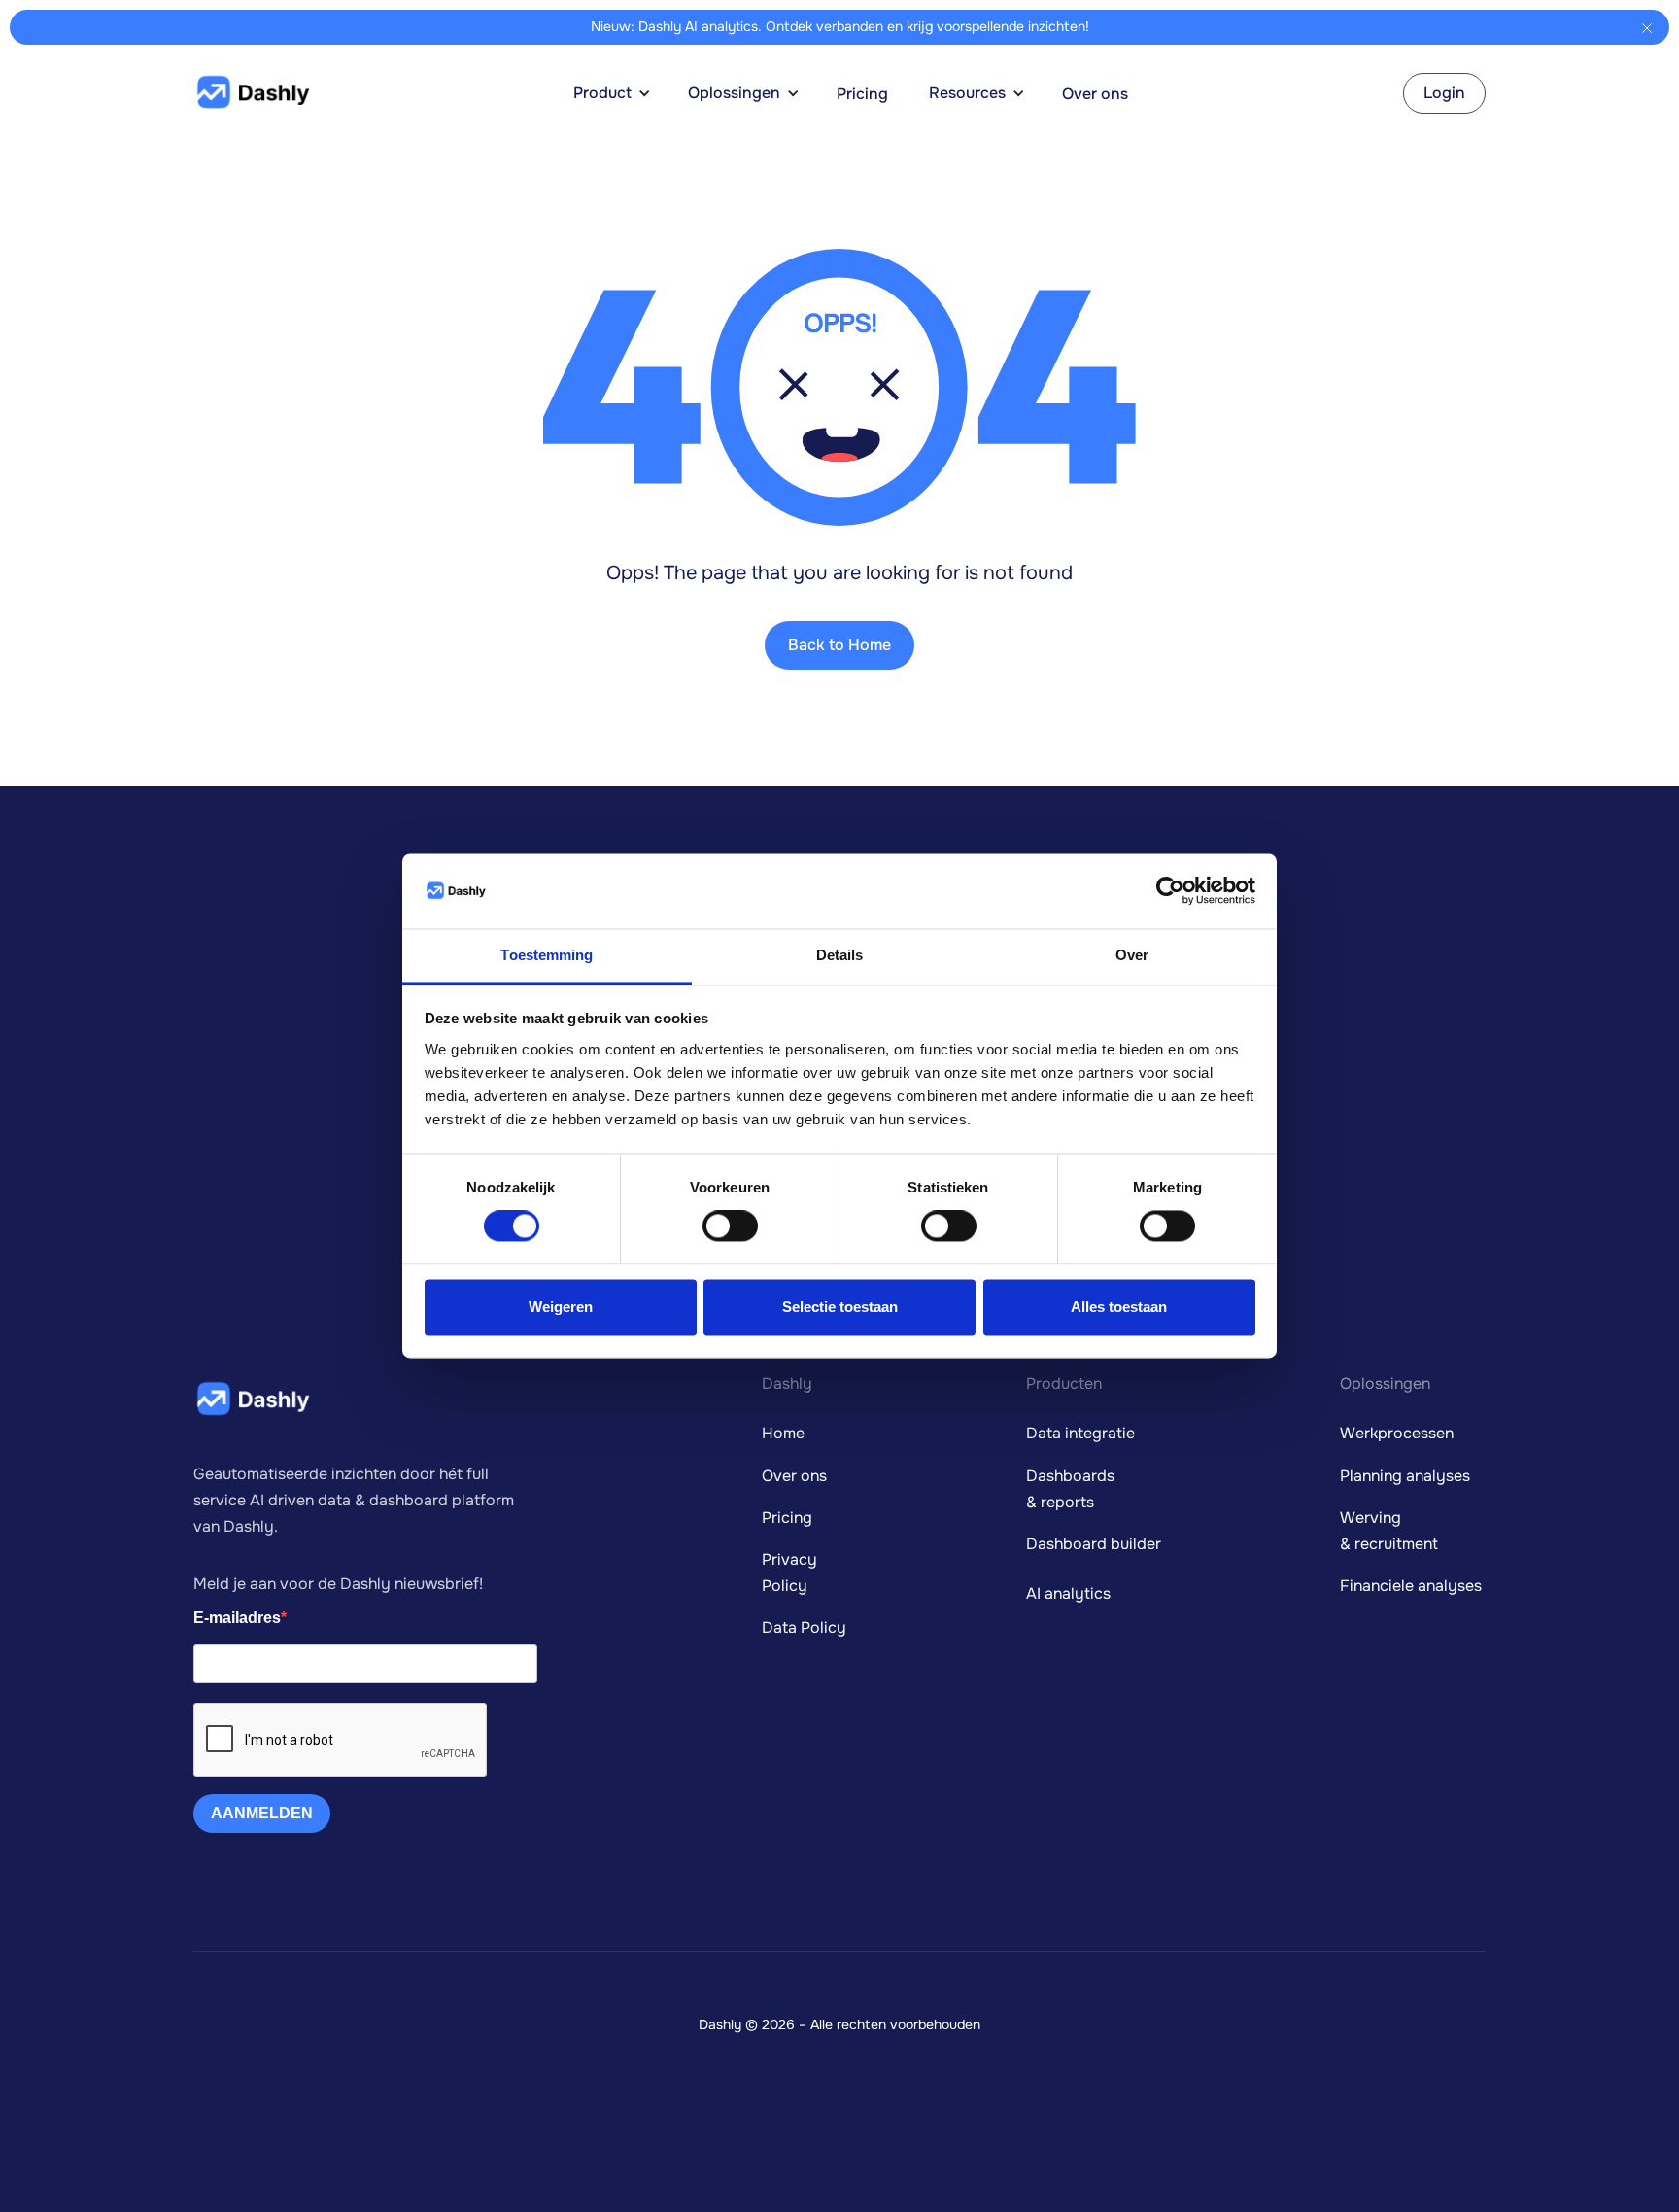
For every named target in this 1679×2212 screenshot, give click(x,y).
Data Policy (804, 1627)
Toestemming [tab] (547, 955)
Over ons (1095, 94)
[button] (622, 93)
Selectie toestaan (840, 1307)
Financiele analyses (1411, 1586)
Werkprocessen (1397, 1433)
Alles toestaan (1119, 1307)
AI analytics (1068, 1593)
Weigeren (561, 1307)
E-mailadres (237, 1618)
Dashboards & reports (1070, 1489)
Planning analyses (1405, 1476)
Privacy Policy (789, 1573)
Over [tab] (1132, 955)
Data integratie (1080, 1433)
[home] (252, 93)
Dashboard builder (1094, 1544)
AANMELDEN (262, 1813)
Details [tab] (840, 955)
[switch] (730, 1227)
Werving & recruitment (1389, 1531)
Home (783, 1433)
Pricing (862, 94)
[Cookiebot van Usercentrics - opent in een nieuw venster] (1170, 891)
